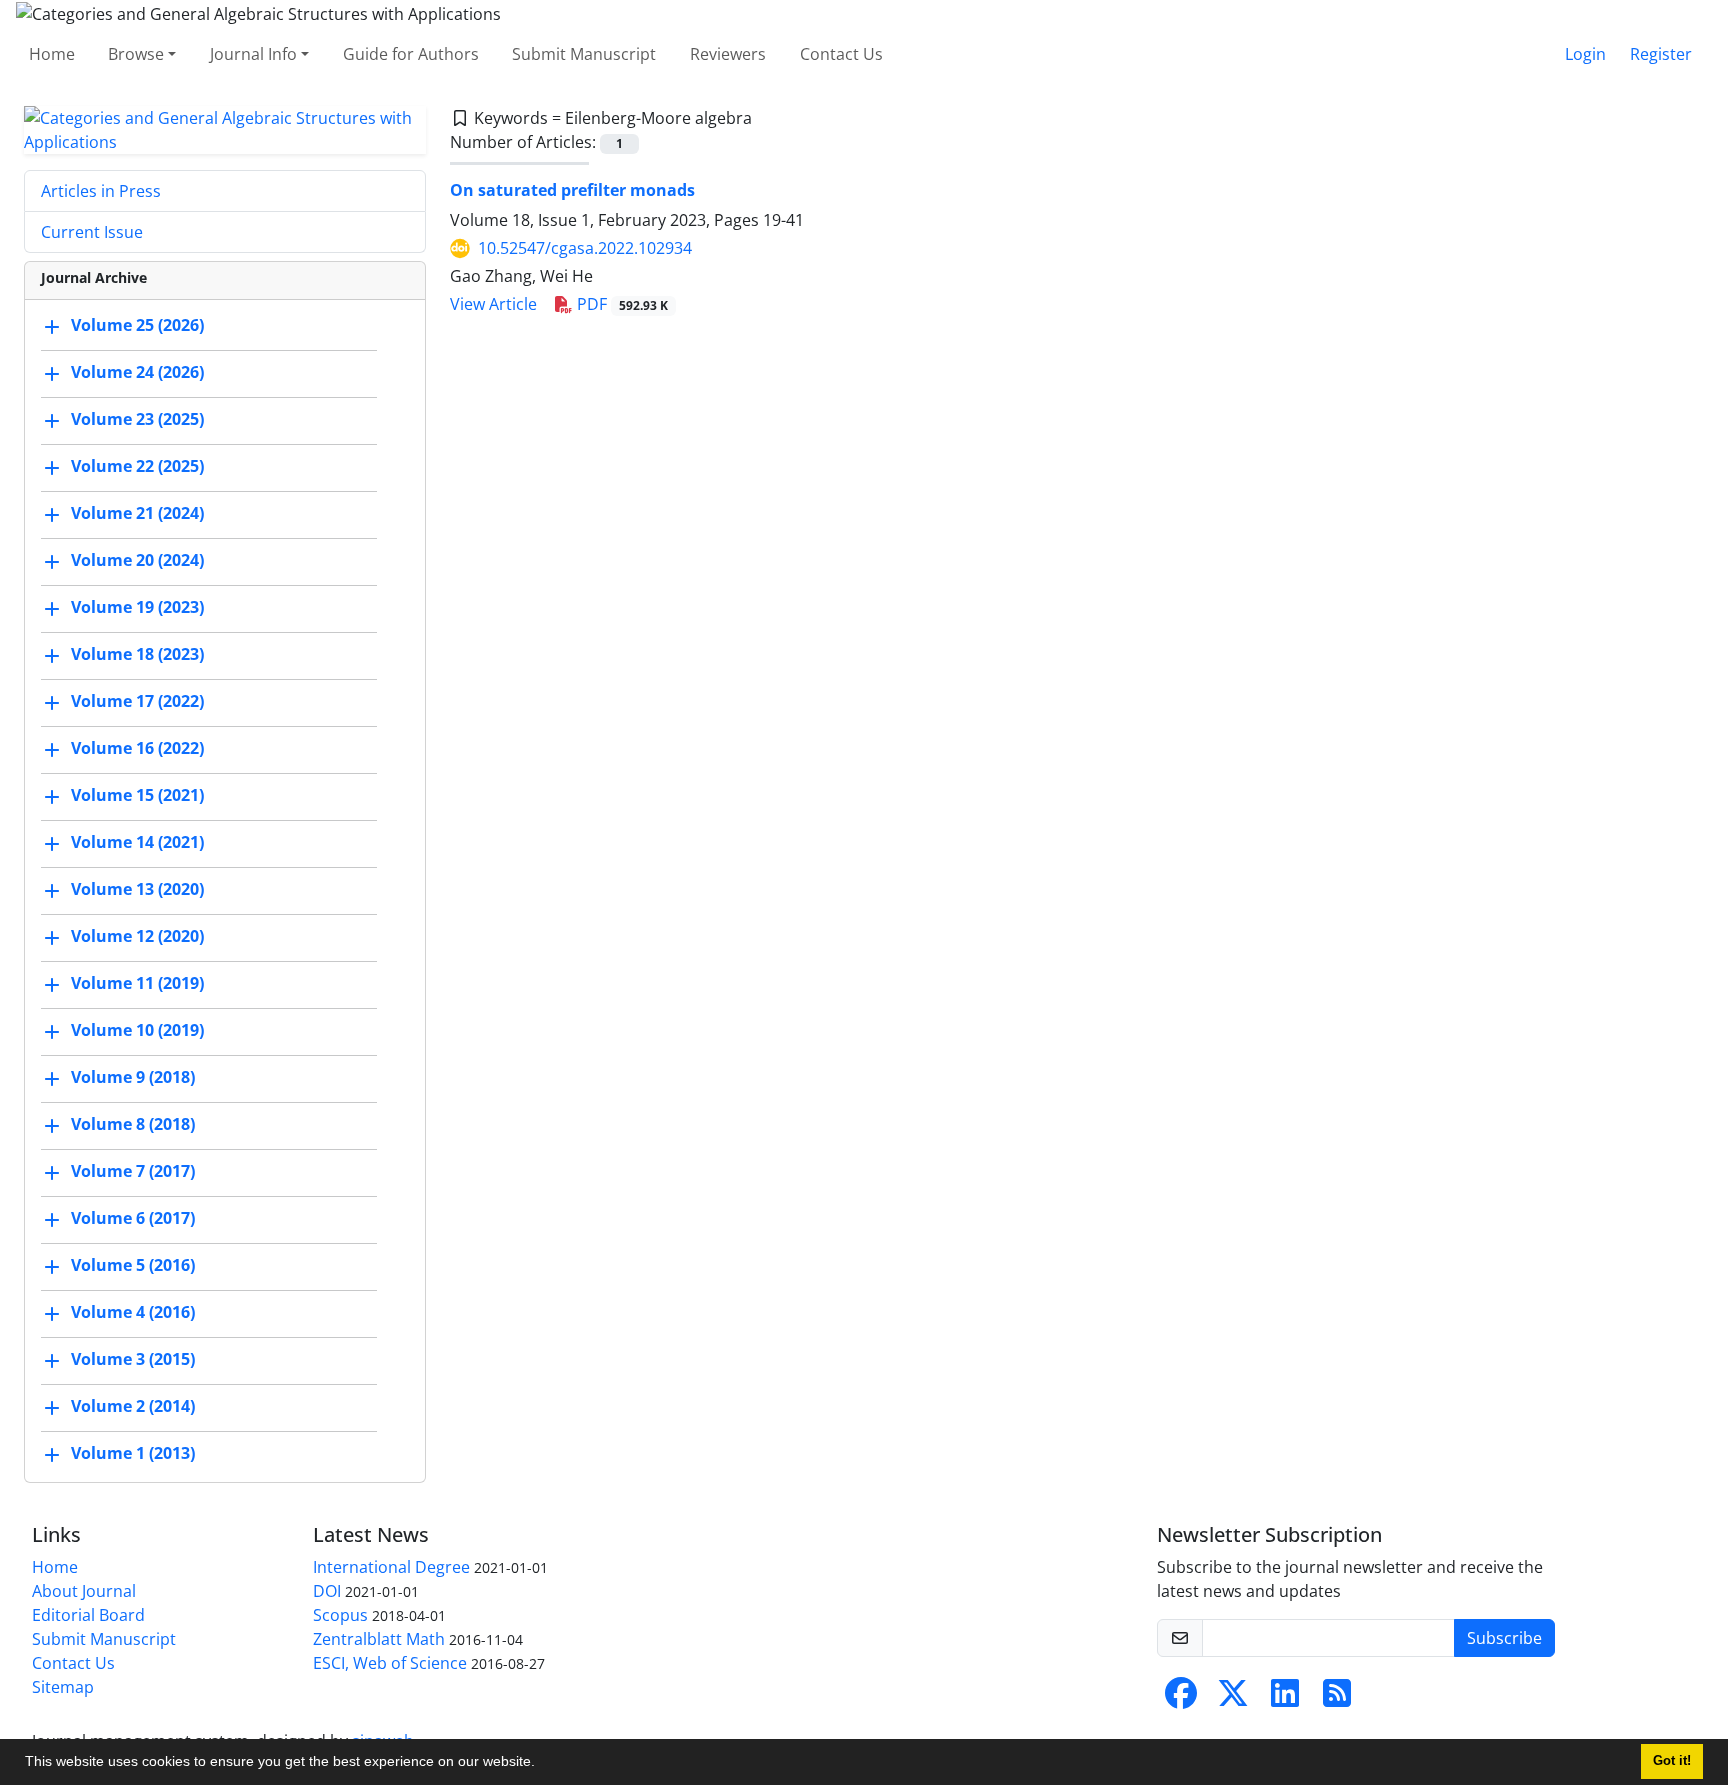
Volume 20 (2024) (137, 560)
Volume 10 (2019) (137, 1030)
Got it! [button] (1672, 1761)
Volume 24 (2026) (137, 372)
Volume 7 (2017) (133, 1171)
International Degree (391, 1567)
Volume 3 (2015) (133, 1359)
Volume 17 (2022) (137, 701)
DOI (327, 1591)
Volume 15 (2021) (137, 795)
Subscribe (1504, 1638)
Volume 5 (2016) (133, 1265)
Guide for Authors (411, 54)
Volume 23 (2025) (137, 419)
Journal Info (253, 54)
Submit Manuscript (584, 54)
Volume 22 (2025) (137, 466)
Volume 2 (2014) (133, 1406)
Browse (136, 54)
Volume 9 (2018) (133, 1077)
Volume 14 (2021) (137, 842)
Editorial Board (88, 1615)
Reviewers (728, 54)
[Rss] (1337, 1699)
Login (1585, 54)
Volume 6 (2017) (133, 1218)
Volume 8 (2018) (133, 1124)
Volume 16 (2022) (137, 748)
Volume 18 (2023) (137, 654)
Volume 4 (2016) (133, 1312)
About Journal (84, 1591)
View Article (493, 304)
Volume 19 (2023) (137, 607)
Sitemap (63, 1687)
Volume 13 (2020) (137, 889)
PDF (620, 304)
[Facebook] (1181, 1699)
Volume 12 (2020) (137, 936)
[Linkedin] (1285, 1699)
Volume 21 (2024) (137, 513)
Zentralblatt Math (379, 1639)
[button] (542, 1764)
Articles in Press (101, 191)
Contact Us (841, 54)
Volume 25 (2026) (137, 325)
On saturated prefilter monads (572, 190)
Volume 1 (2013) (133, 1453)
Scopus (340, 1615)
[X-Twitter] (1233, 1699)
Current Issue (92, 232)
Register (1661, 54)
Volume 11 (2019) (137, 983)
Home (52, 54)
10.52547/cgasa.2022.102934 (585, 248)
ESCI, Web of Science (390, 1663)
